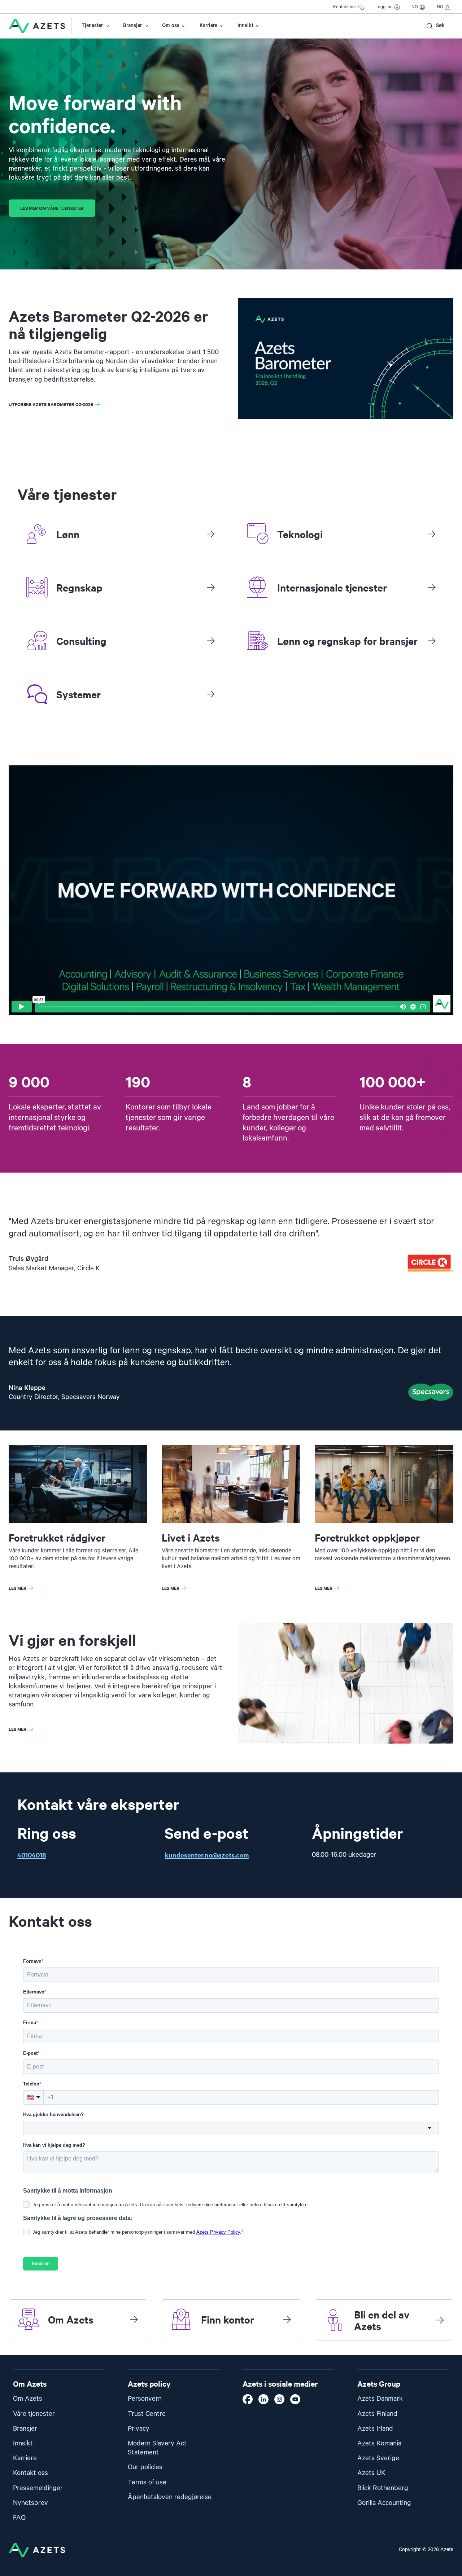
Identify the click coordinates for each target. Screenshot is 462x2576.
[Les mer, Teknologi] (432, 534)
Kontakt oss (345, 7)
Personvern (145, 2399)
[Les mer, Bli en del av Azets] (440, 2320)
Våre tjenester (34, 2414)
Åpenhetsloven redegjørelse (170, 2497)
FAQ (19, 2518)
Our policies (145, 2467)
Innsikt (245, 26)
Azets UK (371, 2473)
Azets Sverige (378, 2458)
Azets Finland (377, 2414)
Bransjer (132, 26)
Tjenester (92, 26)
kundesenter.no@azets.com (207, 1855)
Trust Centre (147, 2414)
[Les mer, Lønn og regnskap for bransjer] (432, 641)
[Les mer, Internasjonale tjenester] (432, 587)
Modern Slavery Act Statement (157, 2448)
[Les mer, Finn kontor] (287, 2319)
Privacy (139, 2429)
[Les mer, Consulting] (211, 641)
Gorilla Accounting (384, 2503)
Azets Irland (375, 2429)
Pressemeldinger (38, 2488)
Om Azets (28, 2399)
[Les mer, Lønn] (211, 534)
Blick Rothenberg (383, 2488)
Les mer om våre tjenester (52, 208)
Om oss (171, 26)
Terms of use (147, 2482)
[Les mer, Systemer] (211, 694)
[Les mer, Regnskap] (211, 587)
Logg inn (384, 7)
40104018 (32, 1855)
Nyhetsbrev (30, 2503)
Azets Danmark (380, 2399)
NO (415, 7)
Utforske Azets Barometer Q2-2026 (51, 404)
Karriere (208, 26)
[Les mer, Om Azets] (134, 2319)
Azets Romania (379, 2443)
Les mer (18, 1588)
